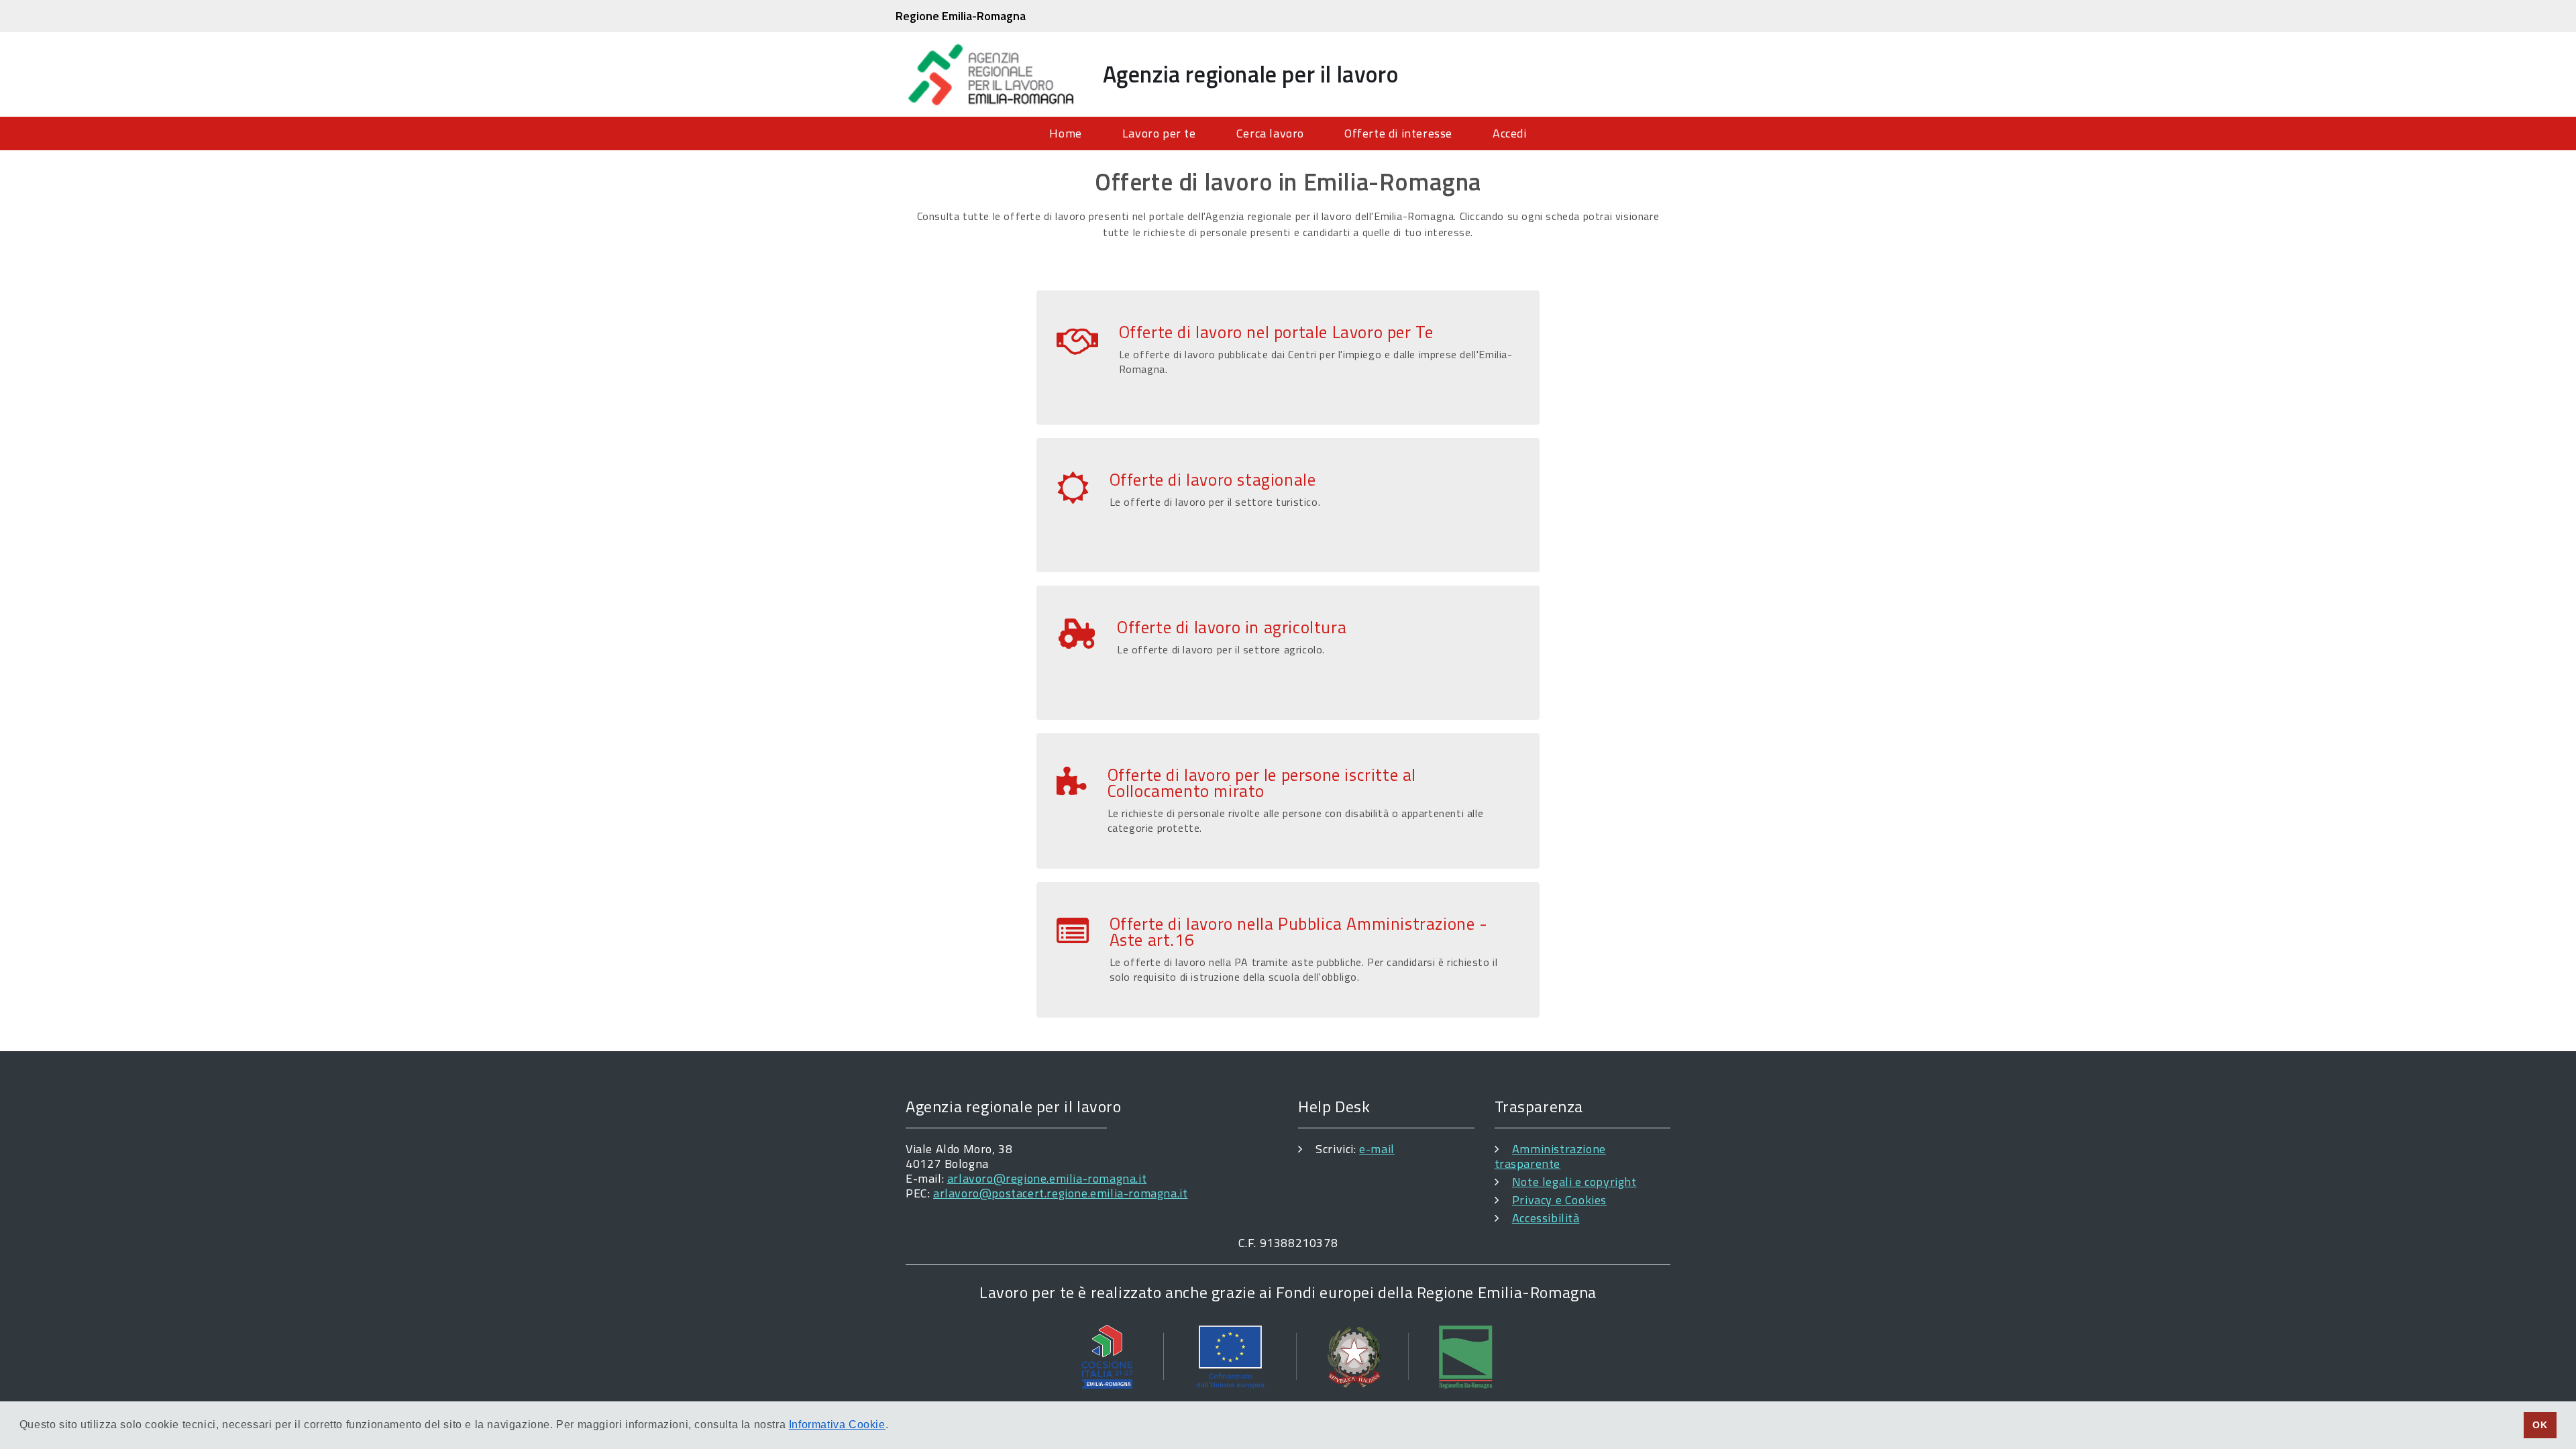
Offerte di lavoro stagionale (1213, 480)
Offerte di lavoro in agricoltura (1232, 627)
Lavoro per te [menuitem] (1159, 133)
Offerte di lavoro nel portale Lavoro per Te (1276, 332)
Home (1065, 133)
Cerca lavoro (1270, 133)
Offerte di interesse (1398, 133)
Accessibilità (1546, 1218)
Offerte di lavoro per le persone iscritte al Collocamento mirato (1262, 783)
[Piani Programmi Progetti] (1288, 1356)
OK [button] (2540, 1425)
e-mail (1377, 1149)
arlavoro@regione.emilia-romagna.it (1047, 1178)
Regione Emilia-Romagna (961, 16)
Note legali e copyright (1574, 1182)
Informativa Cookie (837, 1425)
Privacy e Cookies (1559, 1200)
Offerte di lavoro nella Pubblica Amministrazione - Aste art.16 (1299, 932)
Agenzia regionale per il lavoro (1251, 74)
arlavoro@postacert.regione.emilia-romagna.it (1060, 1193)
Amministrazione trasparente (1550, 1156)
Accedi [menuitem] (1510, 133)
